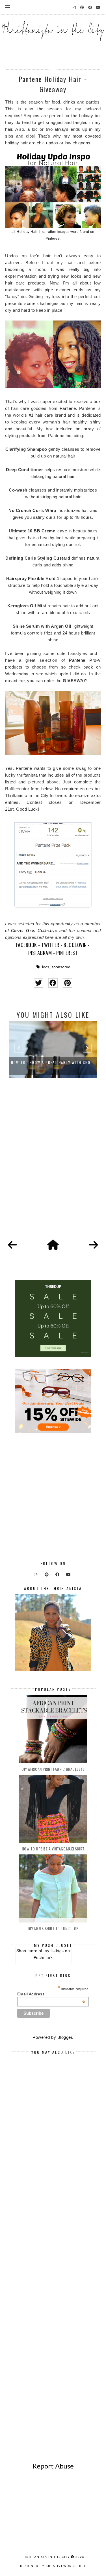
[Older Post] (94, 1245)
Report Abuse (53, 2466)
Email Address (51, 1994)
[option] (59, 1049)
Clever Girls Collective (34, 930)
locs (46, 967)
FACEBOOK (27, 945)
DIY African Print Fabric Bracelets (53, 1769)
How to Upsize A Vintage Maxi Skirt (53, 1849)
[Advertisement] (53, 1165)
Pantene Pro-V (85, 660)
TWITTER (50, 945)
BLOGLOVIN (75, 945)
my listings (54, 1951)
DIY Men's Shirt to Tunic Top (53, 1928)
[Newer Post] (12, 1245)
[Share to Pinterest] (67, 983)
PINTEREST (67, 953)
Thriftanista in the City (46, 2557)
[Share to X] (39, 983)
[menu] (8, 7)
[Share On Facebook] (53, 983)
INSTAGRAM (40, 953)
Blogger (65, 2037)
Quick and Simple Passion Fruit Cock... (59, 1062)
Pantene (68, 408)
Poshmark (43, 1957)
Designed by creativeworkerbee (53, 2566)
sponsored (61, 967)
